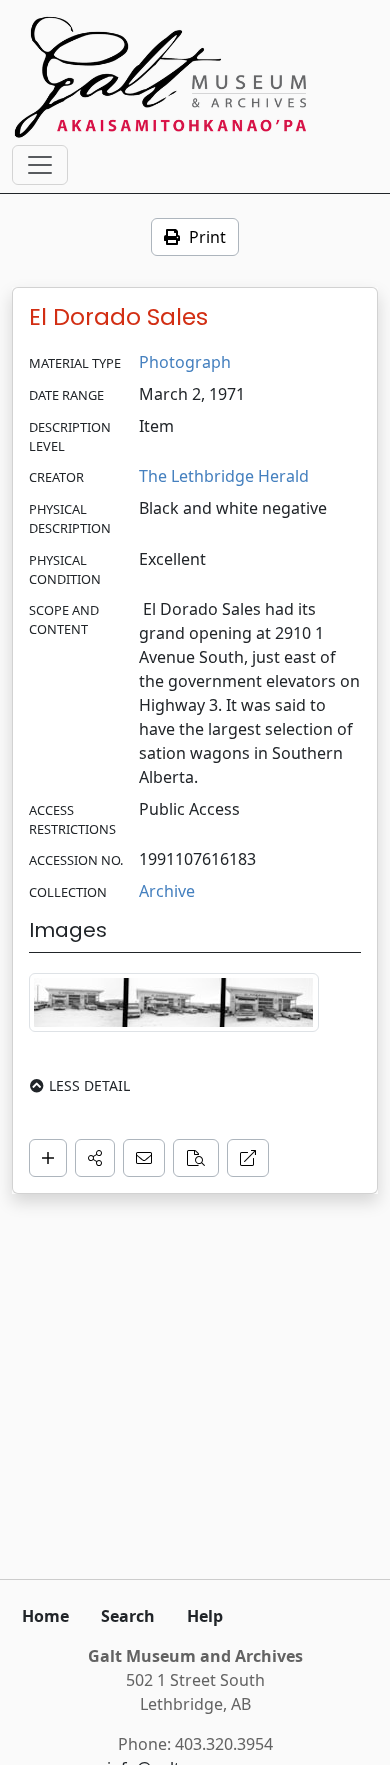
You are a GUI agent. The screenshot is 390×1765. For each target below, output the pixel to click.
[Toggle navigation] (40, 165)
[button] (95, 1158)
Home (45, 1616)
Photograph (185, 362)
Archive (167, 891)
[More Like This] (196, 1158)
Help (205, 1616)
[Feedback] (144, 1158)
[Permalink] (248, 1158)
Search (128, 1616)
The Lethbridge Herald (224, 476)
